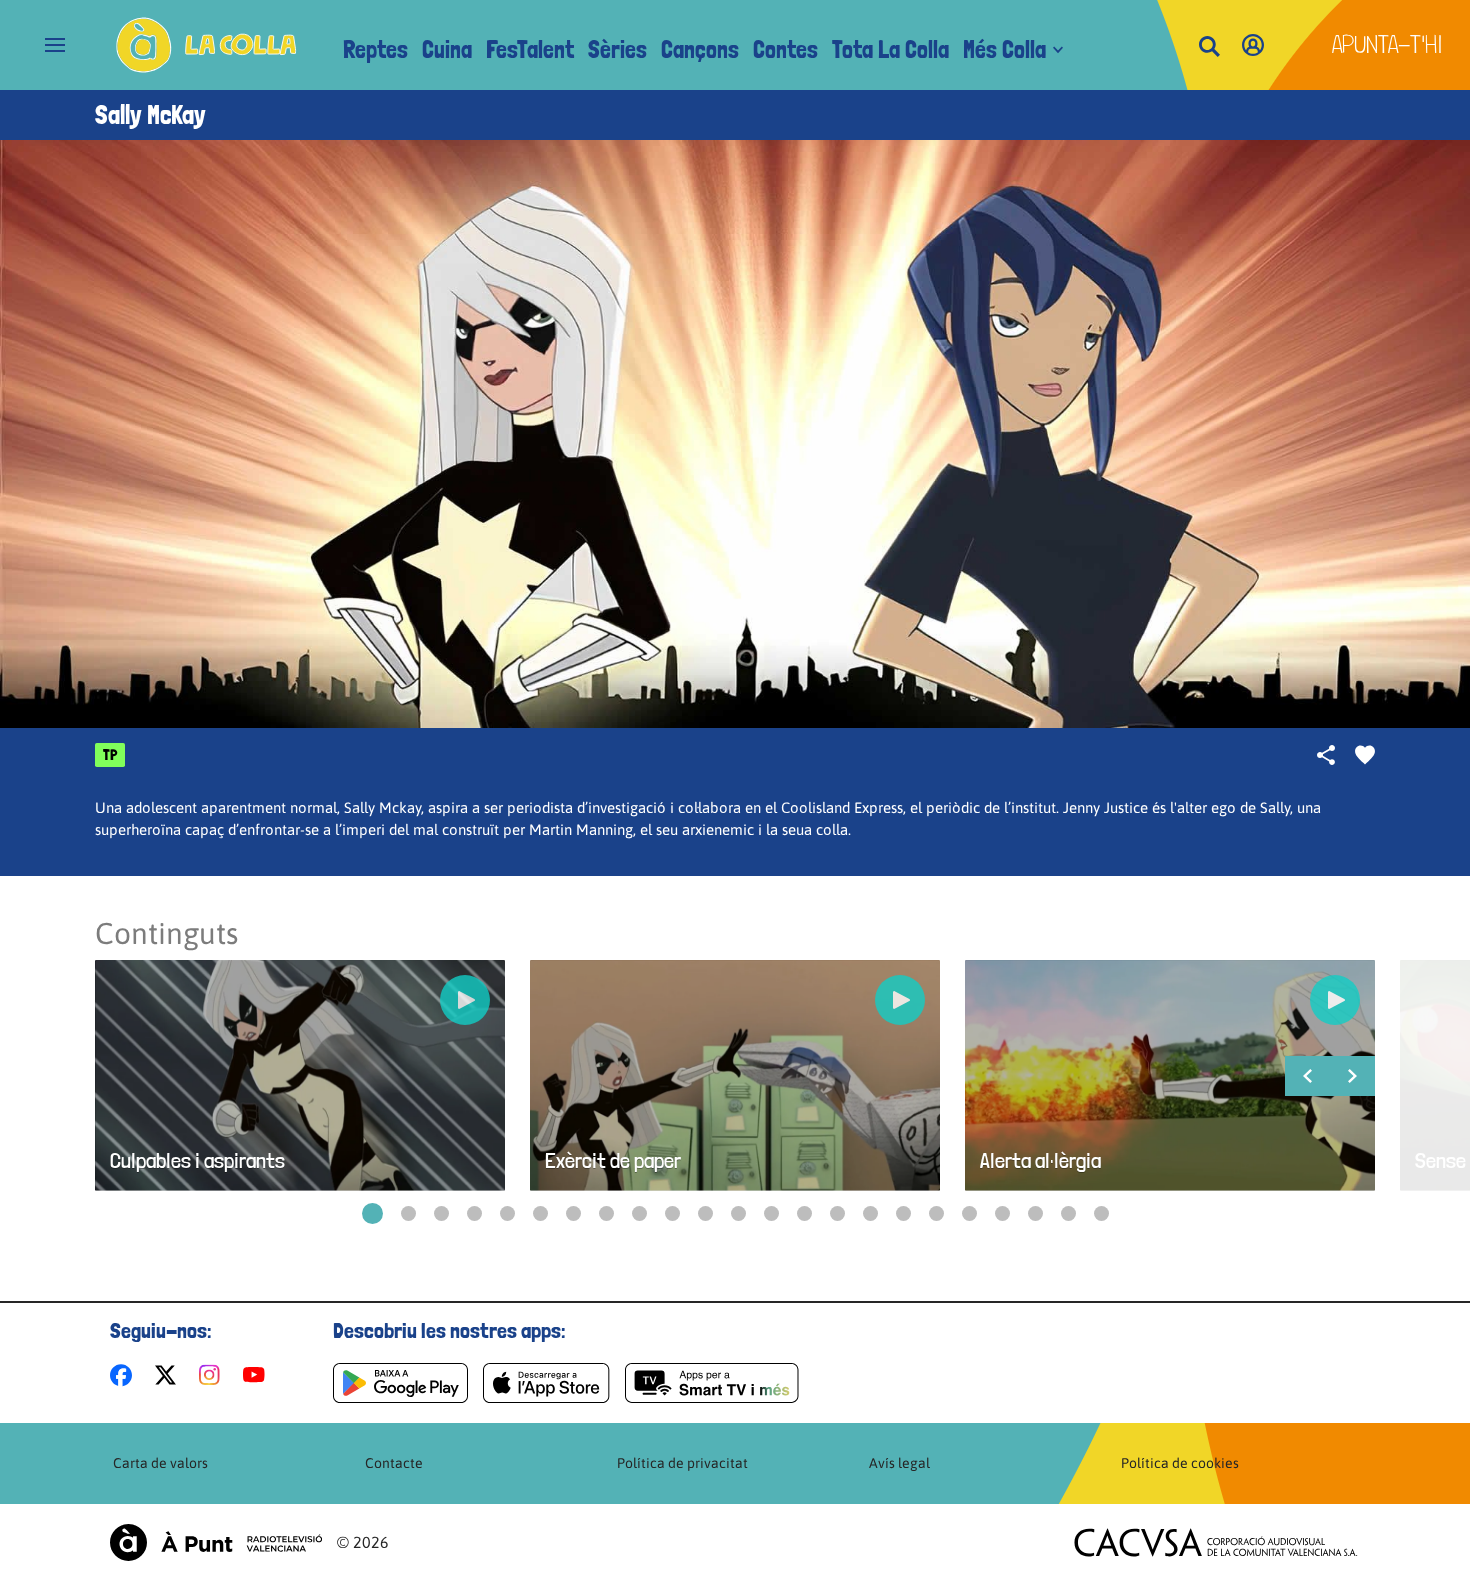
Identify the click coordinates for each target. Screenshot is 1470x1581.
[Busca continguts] (1209, 47)
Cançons (700, 49)
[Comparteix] (1326, 755)
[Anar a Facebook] (125, 1375)
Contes (785, 49)
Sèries (617, 49)
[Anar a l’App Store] (546, 1383)
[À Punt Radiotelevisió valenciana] (216, 1542)
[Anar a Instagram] (213, 1375)
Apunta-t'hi (1387, 44)
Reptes (375, 49)
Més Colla (1004, 49)
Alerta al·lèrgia (1040, 1160)
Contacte (394, 1463)
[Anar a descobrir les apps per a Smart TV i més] (712, 1383)
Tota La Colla (890, 49)
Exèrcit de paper (613, 1160)
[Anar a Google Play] (400, 1383)
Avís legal (899, 1463)
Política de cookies (1180, 1463)
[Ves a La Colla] (206, 45)
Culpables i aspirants (197, 1160)
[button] (372, 1213)
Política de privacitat (682, 1463)
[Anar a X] (169, 1375)
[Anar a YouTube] (258, 1375)
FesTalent (530, 49)
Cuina (447, 49)
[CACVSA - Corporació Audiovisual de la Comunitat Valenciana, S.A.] (1216, 1542)
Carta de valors (160, 1463)
